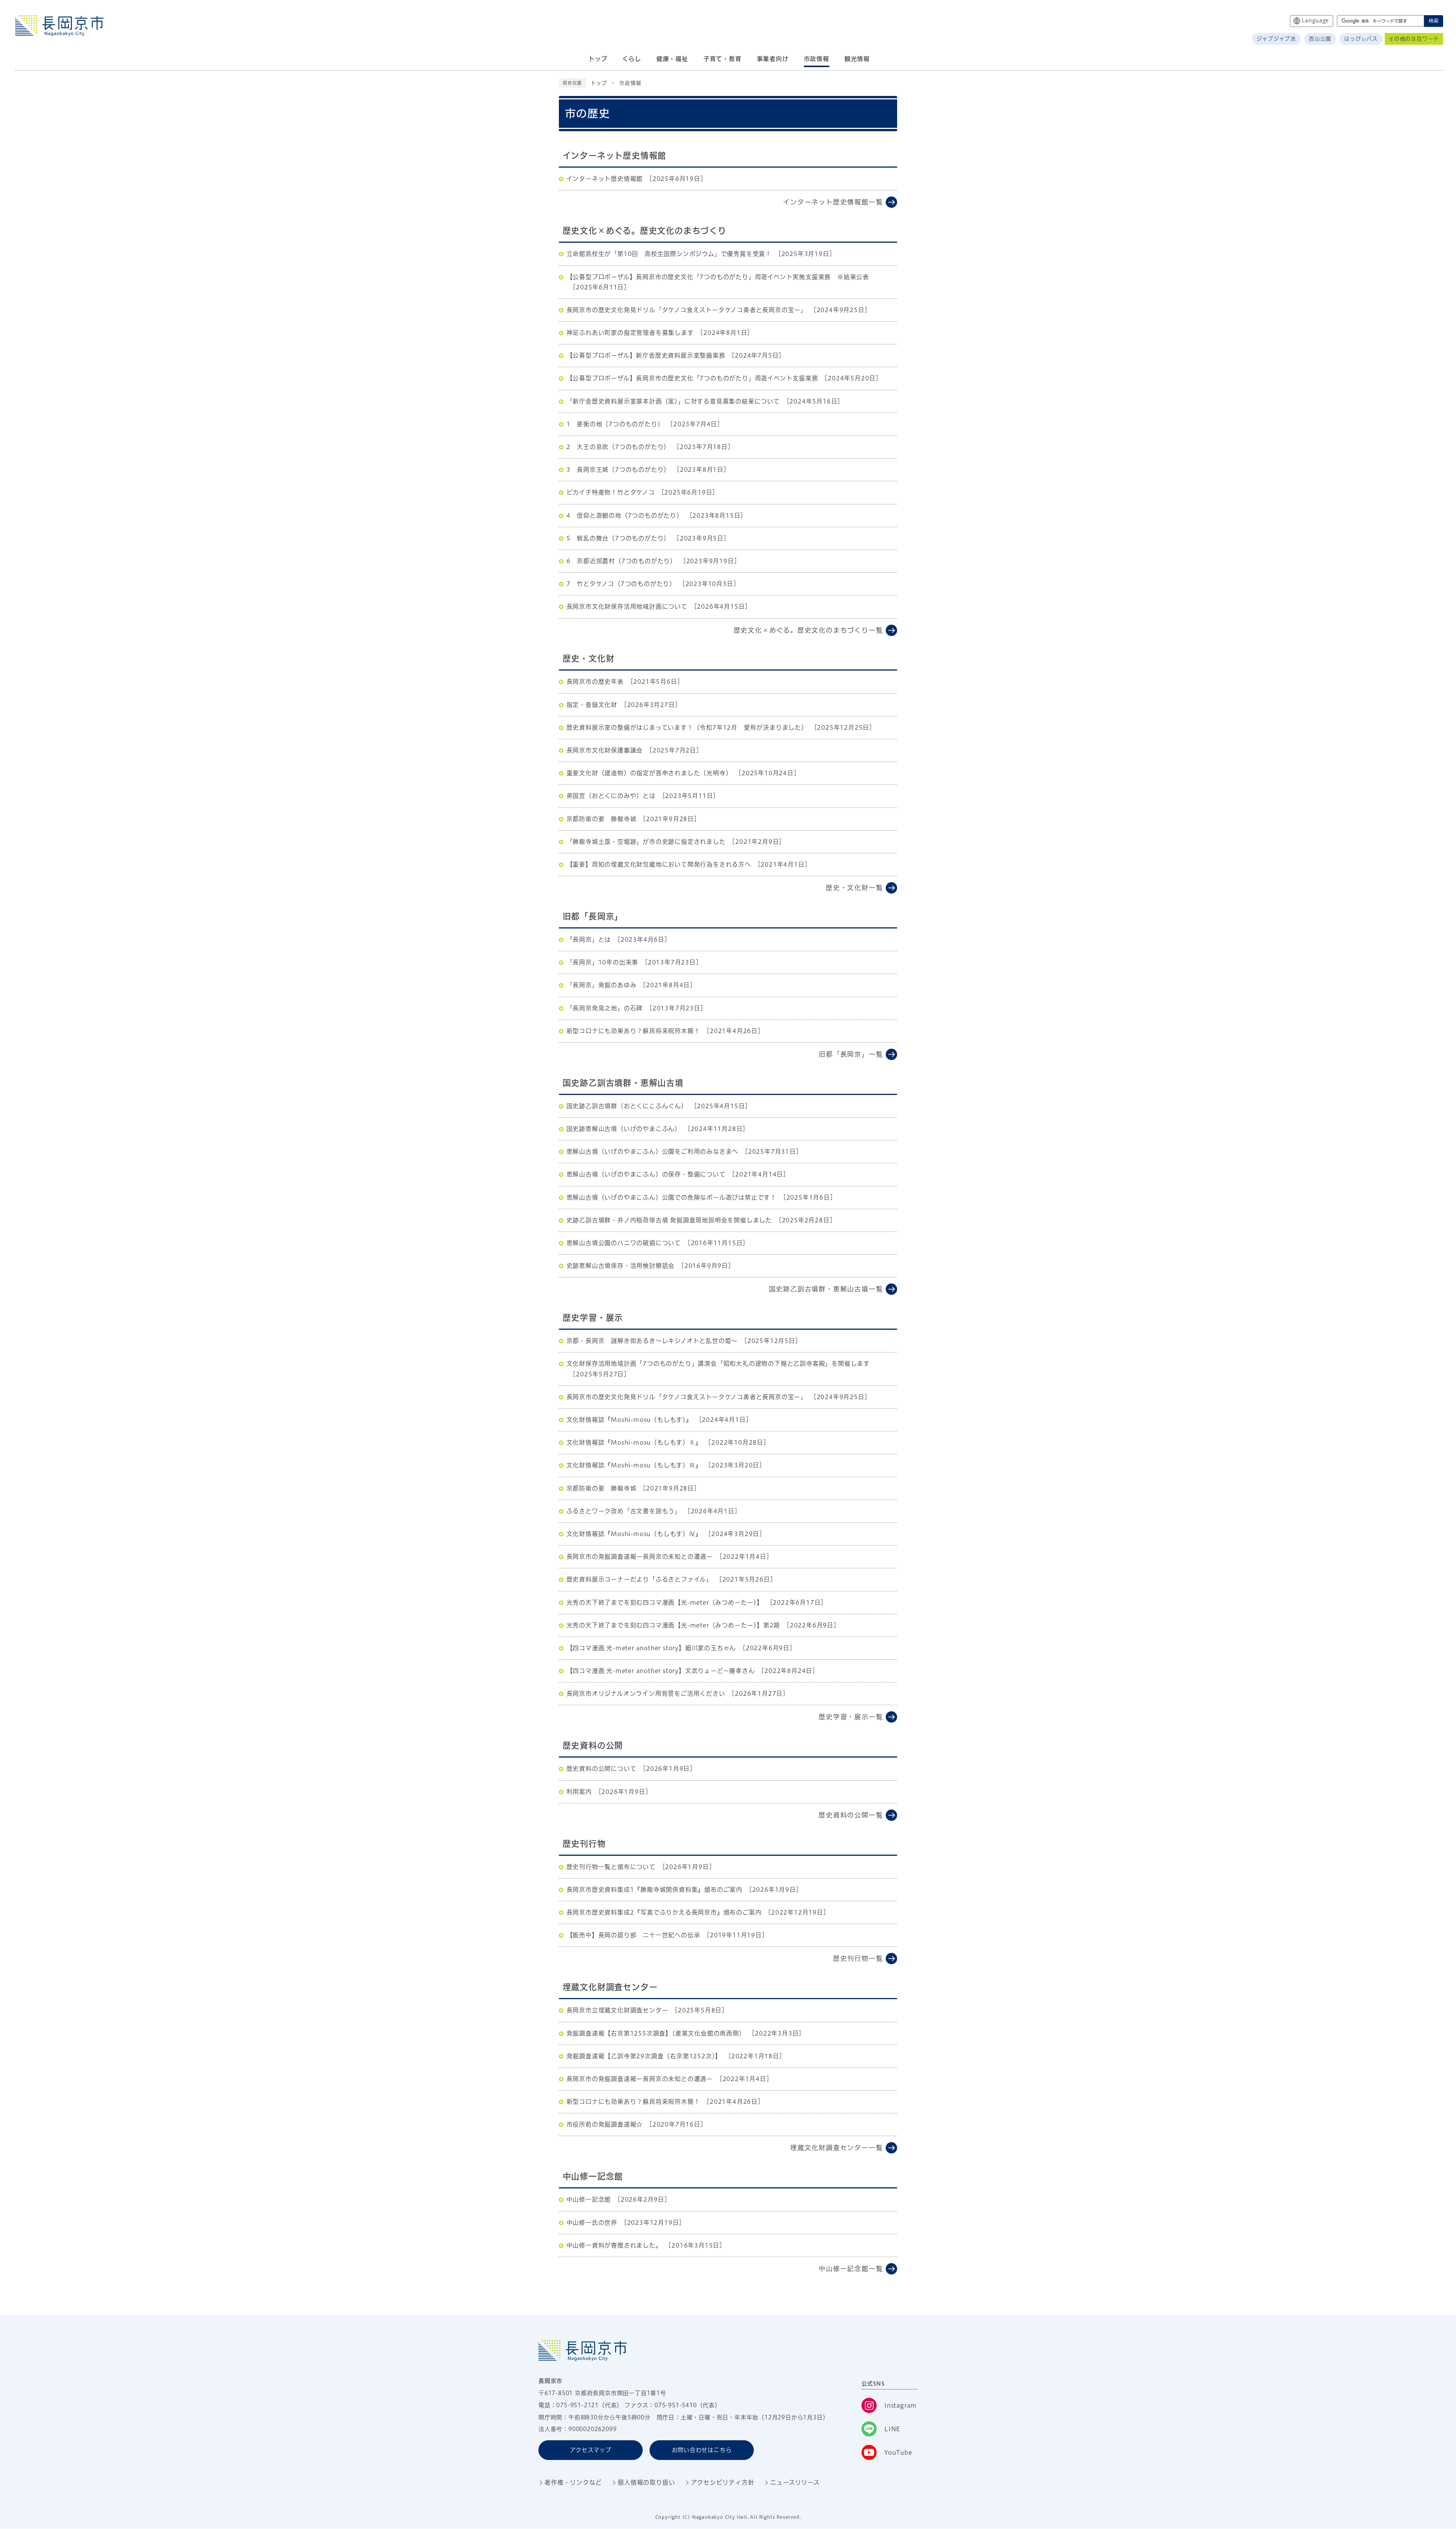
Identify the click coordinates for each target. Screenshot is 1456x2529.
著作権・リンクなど (573, 2482)
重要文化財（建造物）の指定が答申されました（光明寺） (649, 773)
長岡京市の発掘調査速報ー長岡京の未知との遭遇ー (640, 1557)
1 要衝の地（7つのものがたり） (615, 424)
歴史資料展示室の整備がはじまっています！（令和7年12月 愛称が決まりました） (687, 727)
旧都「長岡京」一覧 (851, 1054)
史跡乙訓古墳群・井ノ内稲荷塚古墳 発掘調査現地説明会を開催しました (669, 1220)
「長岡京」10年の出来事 (602, 962)
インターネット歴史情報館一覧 (833, 202)
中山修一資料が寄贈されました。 (614, 2245)
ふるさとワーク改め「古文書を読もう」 (624, 1511)
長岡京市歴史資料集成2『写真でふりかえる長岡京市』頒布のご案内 (664, 1912)
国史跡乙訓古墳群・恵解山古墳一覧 (826, 1289)
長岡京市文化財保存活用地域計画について (627, 606)
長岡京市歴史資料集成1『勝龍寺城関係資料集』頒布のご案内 (654, 1890)
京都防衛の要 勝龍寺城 (602, 819)
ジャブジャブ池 (1276, 39)
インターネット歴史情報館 (605, 179)
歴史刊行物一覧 (858, 1958)
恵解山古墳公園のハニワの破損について (624, 1243)
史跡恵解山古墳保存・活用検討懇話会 (621, 1266)
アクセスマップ (591, 2450)
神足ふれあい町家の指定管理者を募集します (630, 333)
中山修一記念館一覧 (851, 2269)
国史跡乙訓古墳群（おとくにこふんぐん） (627, 1106)
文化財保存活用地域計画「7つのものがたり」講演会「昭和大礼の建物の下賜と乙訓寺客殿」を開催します (718, 1363)
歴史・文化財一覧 (854, 888)
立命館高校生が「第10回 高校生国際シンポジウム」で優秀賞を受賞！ (669, 254)
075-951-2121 (577, 2405)
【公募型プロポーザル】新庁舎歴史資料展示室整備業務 (646, 355)
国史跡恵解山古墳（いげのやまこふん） (624, 1129)
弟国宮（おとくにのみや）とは (611, 796)
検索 (1434, 21)
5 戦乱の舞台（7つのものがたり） (618, 538)
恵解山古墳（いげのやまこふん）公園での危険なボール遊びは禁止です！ (672, 1197)
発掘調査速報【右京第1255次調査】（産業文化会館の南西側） (656, 2033)
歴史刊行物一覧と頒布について (611, 1867)
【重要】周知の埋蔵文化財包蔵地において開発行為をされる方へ (659, 864)
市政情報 (630, 83)
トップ (599, 83)
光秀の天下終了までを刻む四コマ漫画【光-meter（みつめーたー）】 (665, 1602)
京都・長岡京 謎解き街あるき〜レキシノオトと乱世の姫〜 (652, 1341)
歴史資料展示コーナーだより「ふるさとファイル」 (639, 1579)
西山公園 (1320, 39)
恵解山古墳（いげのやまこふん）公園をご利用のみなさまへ (653, 1151)
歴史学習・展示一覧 (851, 1717)
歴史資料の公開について (602, 1769)
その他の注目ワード (1414, 39)
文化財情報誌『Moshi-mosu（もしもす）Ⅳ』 (634, 1534)
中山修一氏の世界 (592, 2223)
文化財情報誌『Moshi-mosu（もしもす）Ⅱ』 (634, 1442)
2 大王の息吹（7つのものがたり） (618, 447)
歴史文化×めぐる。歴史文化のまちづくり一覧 (808, 630)
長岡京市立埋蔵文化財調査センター (617, 2010)
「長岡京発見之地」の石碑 (605, 1008)
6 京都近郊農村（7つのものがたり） (621, 561)
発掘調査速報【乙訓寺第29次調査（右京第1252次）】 (644, 2056)
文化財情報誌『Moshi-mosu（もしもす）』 (629, 1420)
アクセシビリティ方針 (723, 2482)
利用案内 (579, 1792)
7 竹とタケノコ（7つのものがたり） (621, 584)
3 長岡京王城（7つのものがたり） (618, 470)
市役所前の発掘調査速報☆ (605, 2124)
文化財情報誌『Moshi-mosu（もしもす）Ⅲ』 (634, 1465)
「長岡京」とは (589, 939)
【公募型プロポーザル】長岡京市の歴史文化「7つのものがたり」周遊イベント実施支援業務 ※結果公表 (718, 277)
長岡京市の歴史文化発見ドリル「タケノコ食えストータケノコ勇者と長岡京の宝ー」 (687, 310)
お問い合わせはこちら (702, 2450)
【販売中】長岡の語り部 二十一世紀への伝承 (633, 1935)
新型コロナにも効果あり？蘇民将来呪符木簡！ (633, 1031)
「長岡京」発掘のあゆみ (602, 985)
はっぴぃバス (1361, 39)
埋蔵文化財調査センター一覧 (836, 2148)
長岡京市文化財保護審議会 (605, 750)
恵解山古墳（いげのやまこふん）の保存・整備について (646, 1174)
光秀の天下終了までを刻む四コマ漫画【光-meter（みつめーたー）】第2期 (673, 1625)
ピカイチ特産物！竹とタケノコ (611, 492)
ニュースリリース (795, 2482)
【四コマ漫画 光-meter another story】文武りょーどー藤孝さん (661, 1671)
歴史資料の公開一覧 (851, 1815)
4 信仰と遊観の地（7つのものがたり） (625, 515)
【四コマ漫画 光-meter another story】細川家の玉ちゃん (651, 1648)
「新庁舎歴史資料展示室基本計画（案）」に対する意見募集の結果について (673, 401)
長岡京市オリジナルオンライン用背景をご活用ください (646, 1693)
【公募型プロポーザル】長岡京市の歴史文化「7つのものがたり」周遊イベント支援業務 (692, 378)
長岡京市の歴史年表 (595, 682)
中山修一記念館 (589, 2199)
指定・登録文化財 (592, 705)
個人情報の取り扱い (646, 2482)
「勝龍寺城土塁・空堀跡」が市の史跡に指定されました (646, 842)
